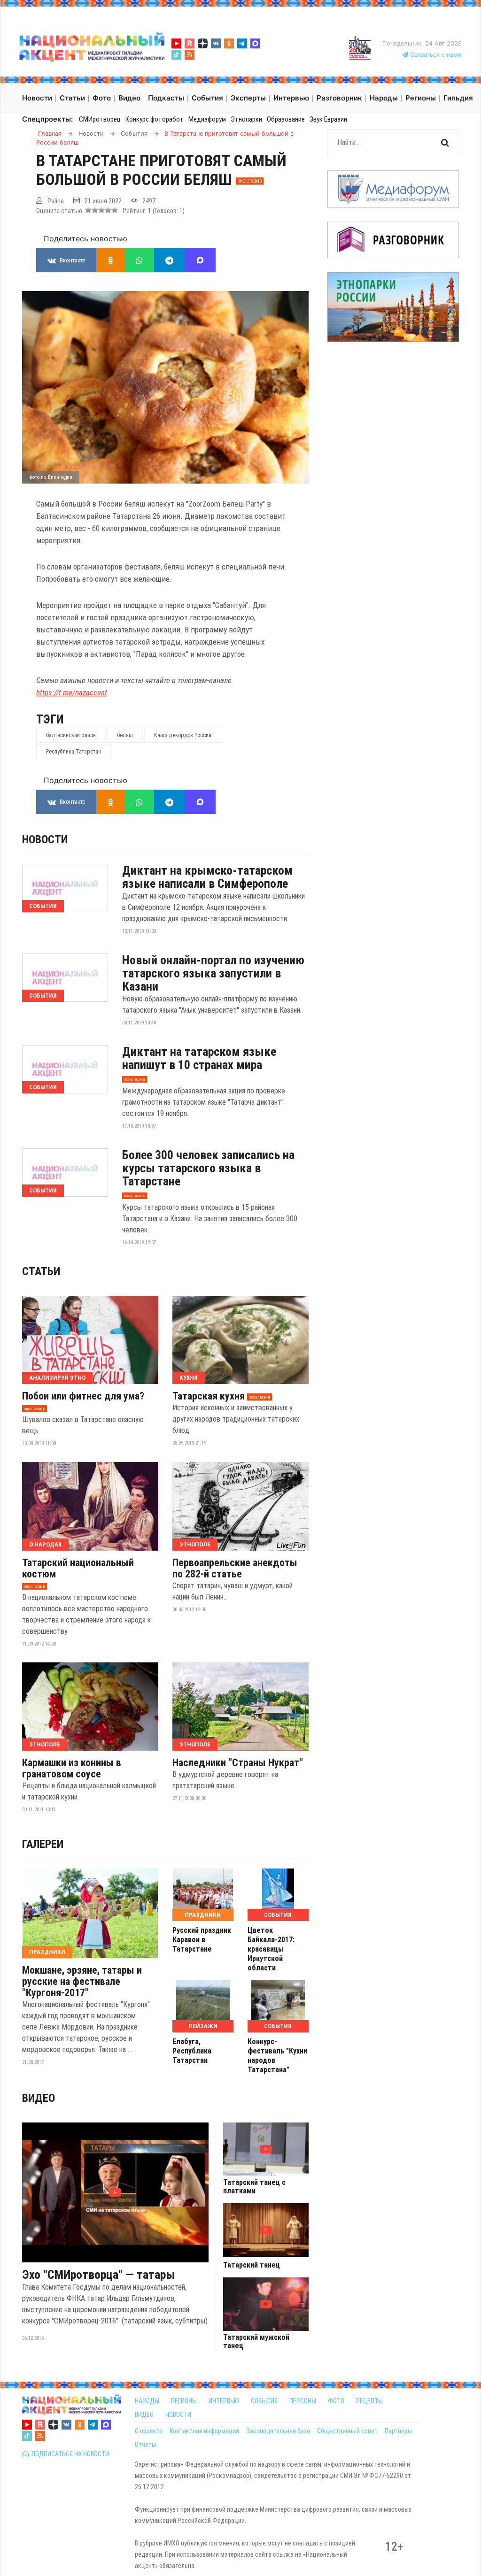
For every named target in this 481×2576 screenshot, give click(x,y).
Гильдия (458, 98)
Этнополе (195, 1544)
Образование (286, 119)
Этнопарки (246, 119)
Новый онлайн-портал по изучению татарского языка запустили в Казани (213, 973)
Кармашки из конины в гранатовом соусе (72, 1769)
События (43, 906)
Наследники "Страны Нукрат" (238, 1763)
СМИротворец (100, 119)
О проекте (149, 2431)
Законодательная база (278, 2431)
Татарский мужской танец (256, 2342)
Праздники (47, 1952)
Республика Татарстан (74, 752)
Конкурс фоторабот (155, 119)
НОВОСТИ (178, 2415)
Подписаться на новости (69, 2454)
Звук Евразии (328, 119)
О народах (45, 1544)
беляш (125, 735)
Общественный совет (347, 2431)
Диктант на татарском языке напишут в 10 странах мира (199, 1058)
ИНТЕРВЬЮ (224, 2401)
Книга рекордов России (183, 735)
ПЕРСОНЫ (303, 2401)
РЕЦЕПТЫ (369, 2401)
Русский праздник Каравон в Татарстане (202, 1940)
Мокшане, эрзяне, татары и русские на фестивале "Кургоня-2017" (82, 1982)
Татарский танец (252, 2265)
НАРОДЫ (147, 2401)
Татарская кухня (209, 1396)
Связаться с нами (435, 55)
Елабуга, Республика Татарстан (192, 2051)
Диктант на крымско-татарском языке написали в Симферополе (207, 877)
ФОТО (336, 2401)
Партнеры (398, 2431)
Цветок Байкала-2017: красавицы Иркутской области (271, 1949)
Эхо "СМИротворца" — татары (99, 2275)
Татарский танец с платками (254, 2187)
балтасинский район (71, 735)
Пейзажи (203, 2026)
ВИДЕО (144, 2415)
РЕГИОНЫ (184, 2401)
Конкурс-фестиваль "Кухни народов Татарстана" (277, 2056)
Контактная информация (204, 2431)
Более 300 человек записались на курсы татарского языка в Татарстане (208, 1168)
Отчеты (145, 2445)
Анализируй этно (57, 1378)
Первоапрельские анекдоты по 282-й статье (235, 1569)
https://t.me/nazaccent (72, 692)
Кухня (189, 1378)
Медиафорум (207, 119)
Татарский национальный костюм (78, 1569)
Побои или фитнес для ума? (83, 1396)
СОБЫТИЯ (264, 2401)
